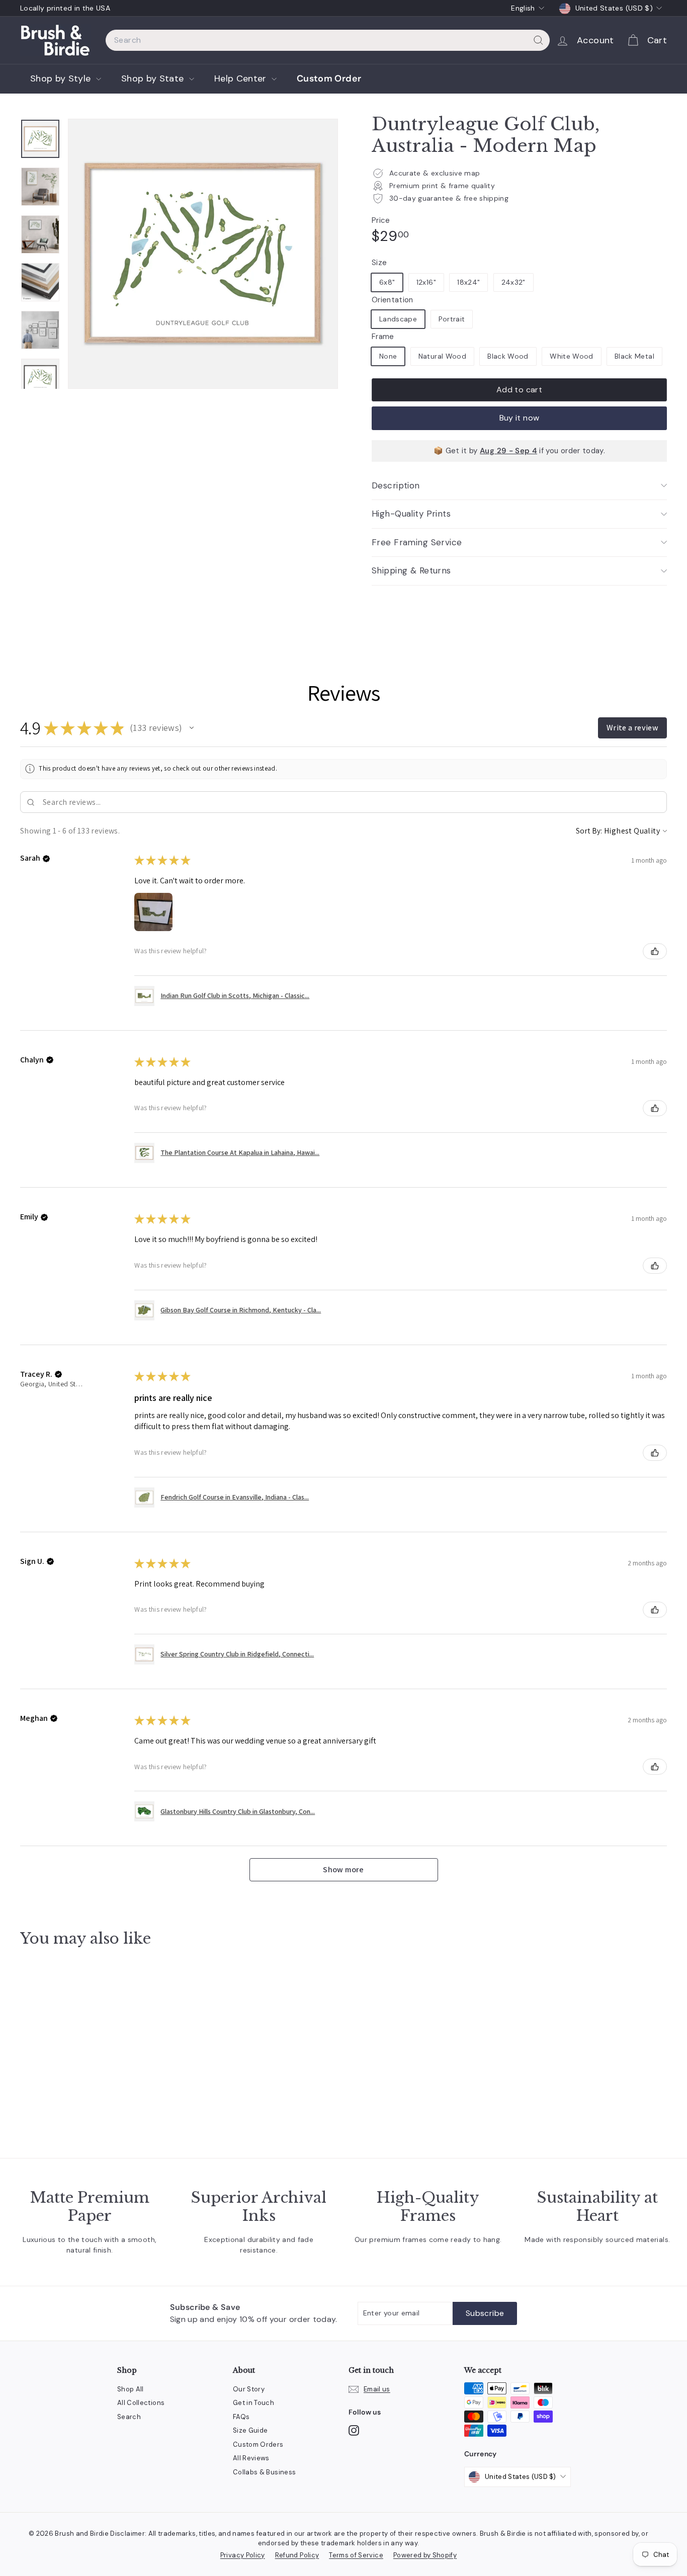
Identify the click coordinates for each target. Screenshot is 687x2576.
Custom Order (329, 78)
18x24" (468, 282)
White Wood (572, 356)
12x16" (426, 282)
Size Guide (250, 2430)
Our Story (249, 2389)
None (388, 356)
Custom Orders (258, 2444)
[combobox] (328, 40)
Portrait (452, 319)
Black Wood (508, 356)
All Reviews (251, 2458)
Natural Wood (442, 356)
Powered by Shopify (425, 2555)
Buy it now (520, 418)
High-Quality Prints (411, 514)
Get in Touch (253, 2403)
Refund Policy (297, 2555)
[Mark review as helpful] (655, 951)
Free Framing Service (417, 542)
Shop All (131, 2389)
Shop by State (154, 78)
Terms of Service (356, 2555)
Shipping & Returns (411, 570)
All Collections (141, 2403)
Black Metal (634, 356)
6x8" (387, 282)
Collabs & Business (264, 2472)
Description (396, 485)
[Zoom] (203, 254)
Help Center (242, 78)
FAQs (241, 2417)
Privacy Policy (243, 2555)
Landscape (398, 319)
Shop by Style (62, 78)
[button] (192, 728)
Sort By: (589, 831)
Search (129, 2417)
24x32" (513, 282)
